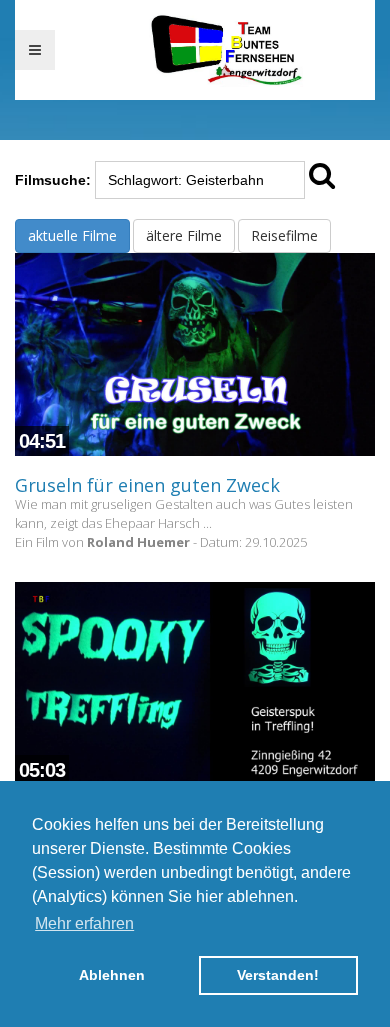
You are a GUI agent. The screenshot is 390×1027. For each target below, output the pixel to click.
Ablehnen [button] (112, 975)
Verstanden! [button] (278, 975)
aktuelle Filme (72, 235)
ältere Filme (184, 235)
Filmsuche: (53, 180)
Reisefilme (284, 235)
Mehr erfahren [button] (84, 923)
